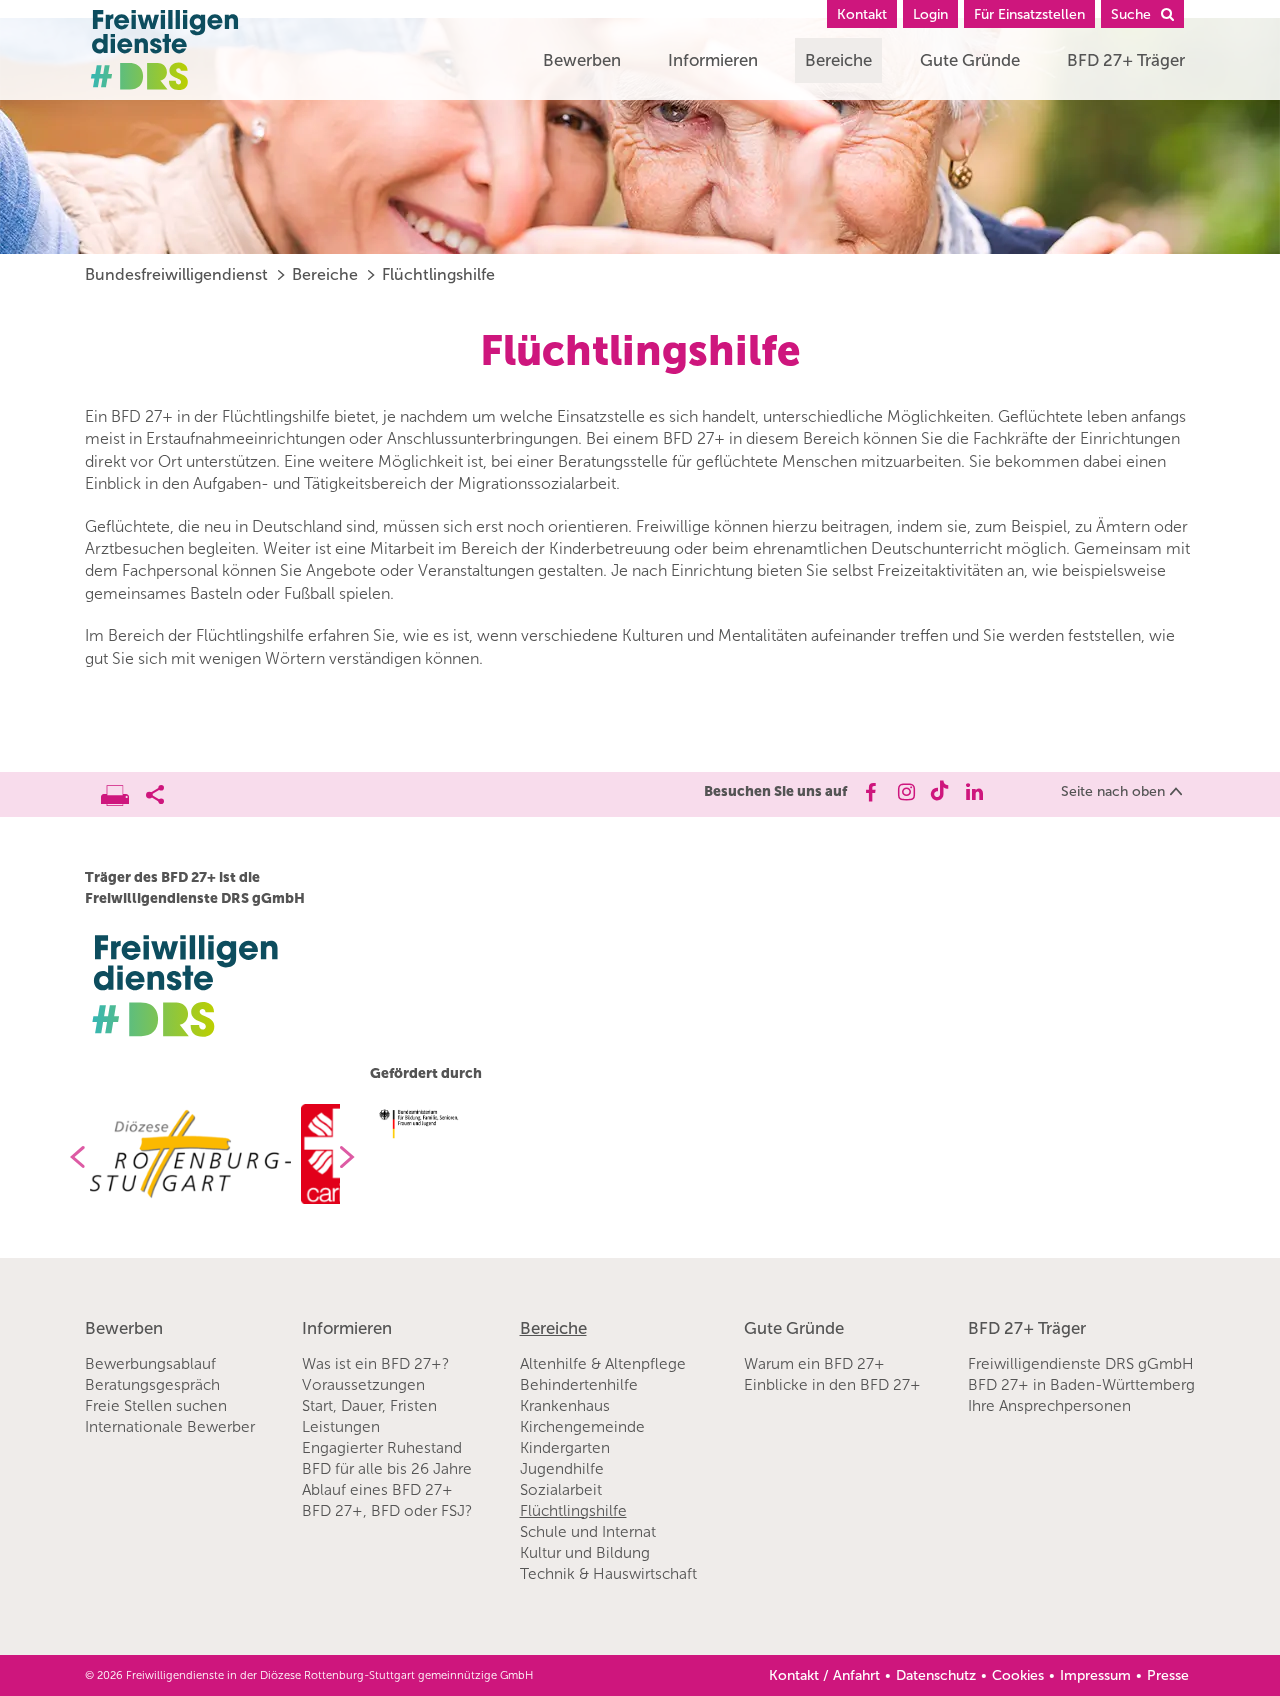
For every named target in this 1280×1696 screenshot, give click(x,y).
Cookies (1018, 1675)
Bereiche (838, 60)
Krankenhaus (565, 1406)
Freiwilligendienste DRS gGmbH (1081, 1364)
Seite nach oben (1113, 791)
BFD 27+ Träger (1126, 60)
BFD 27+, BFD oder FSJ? (387, 1511)
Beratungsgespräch (152, 1385)
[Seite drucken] (123, 790)
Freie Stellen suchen (156, 1406)
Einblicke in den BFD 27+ (832, 1385)
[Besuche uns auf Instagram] (904, 792)
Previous (70, 1157)
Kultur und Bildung (585, 1553)
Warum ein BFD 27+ (814, 1364)
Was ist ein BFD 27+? (375, 1364)
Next (355, 1157)
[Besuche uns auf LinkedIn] (974, 792)
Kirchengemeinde (582, 1427)
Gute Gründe (970, 60)
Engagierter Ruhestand (382, 1448)
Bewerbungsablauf (150, 1364)
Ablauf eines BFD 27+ (377, 1490)
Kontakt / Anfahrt (824, 1675)
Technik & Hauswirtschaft (608, 1574)
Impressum (1095, 1675)
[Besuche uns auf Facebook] (869, 792)
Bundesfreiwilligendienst (176, 274)
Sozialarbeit (561, 1490)
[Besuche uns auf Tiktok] (939, 792)
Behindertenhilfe (579, 1385)
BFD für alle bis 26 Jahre (387, 1469)
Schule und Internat (588, 1532)
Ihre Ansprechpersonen (1049, 1406)
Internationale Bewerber (170, 1427)
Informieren (713, 60)
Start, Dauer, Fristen (369, 1406)
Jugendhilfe (562, 1469)
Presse (1168, 1675)
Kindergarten (565, 1448)
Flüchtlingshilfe (438, 274)
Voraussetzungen (363, 1385)
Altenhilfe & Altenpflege (603, 1364)
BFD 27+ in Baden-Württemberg (1081, 1385)
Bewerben (582, 60)
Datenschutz (936, 1675)
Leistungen (341, 1427)
